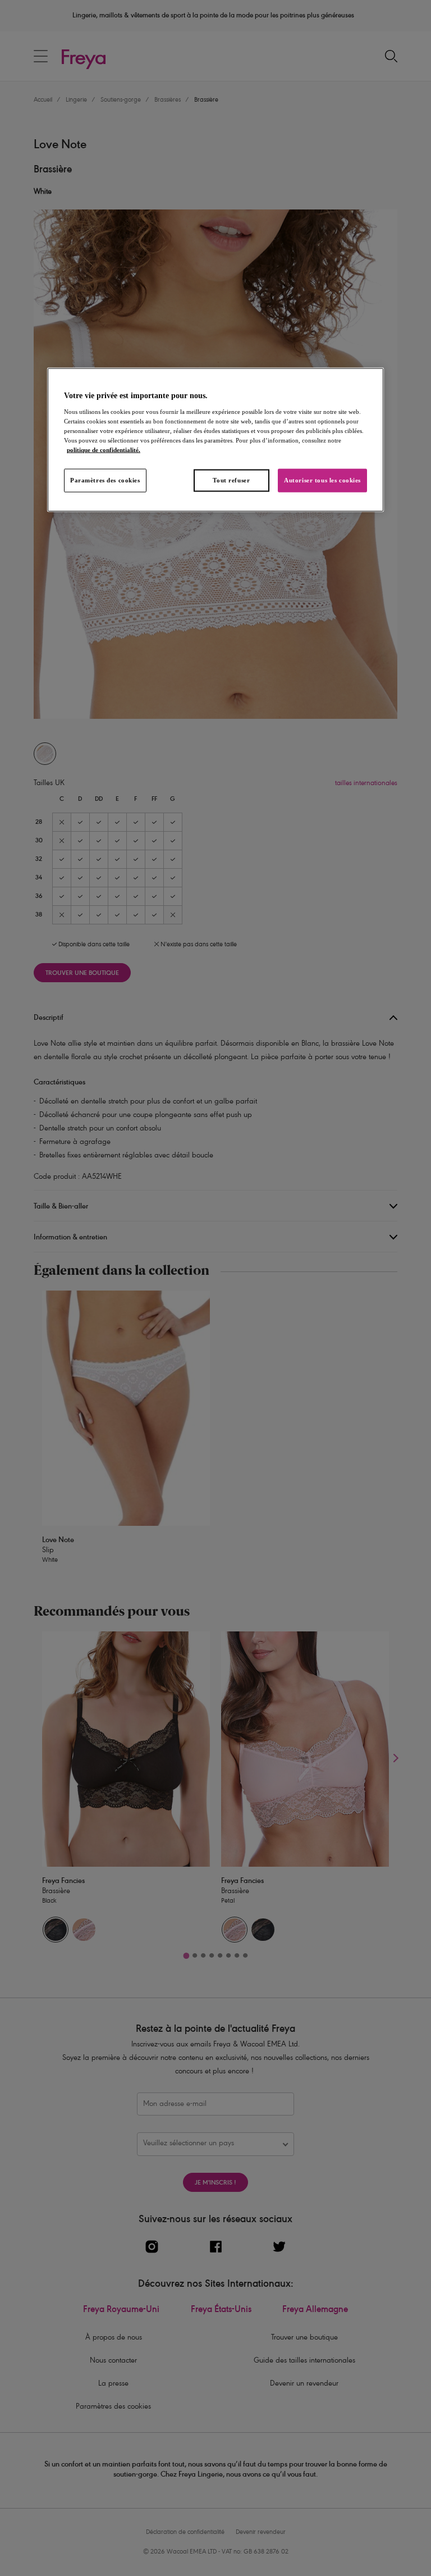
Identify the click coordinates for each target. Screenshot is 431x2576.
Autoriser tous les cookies (322, 480)
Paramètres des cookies (105, 480)
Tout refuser (231, 480)
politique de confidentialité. (104, 450)
